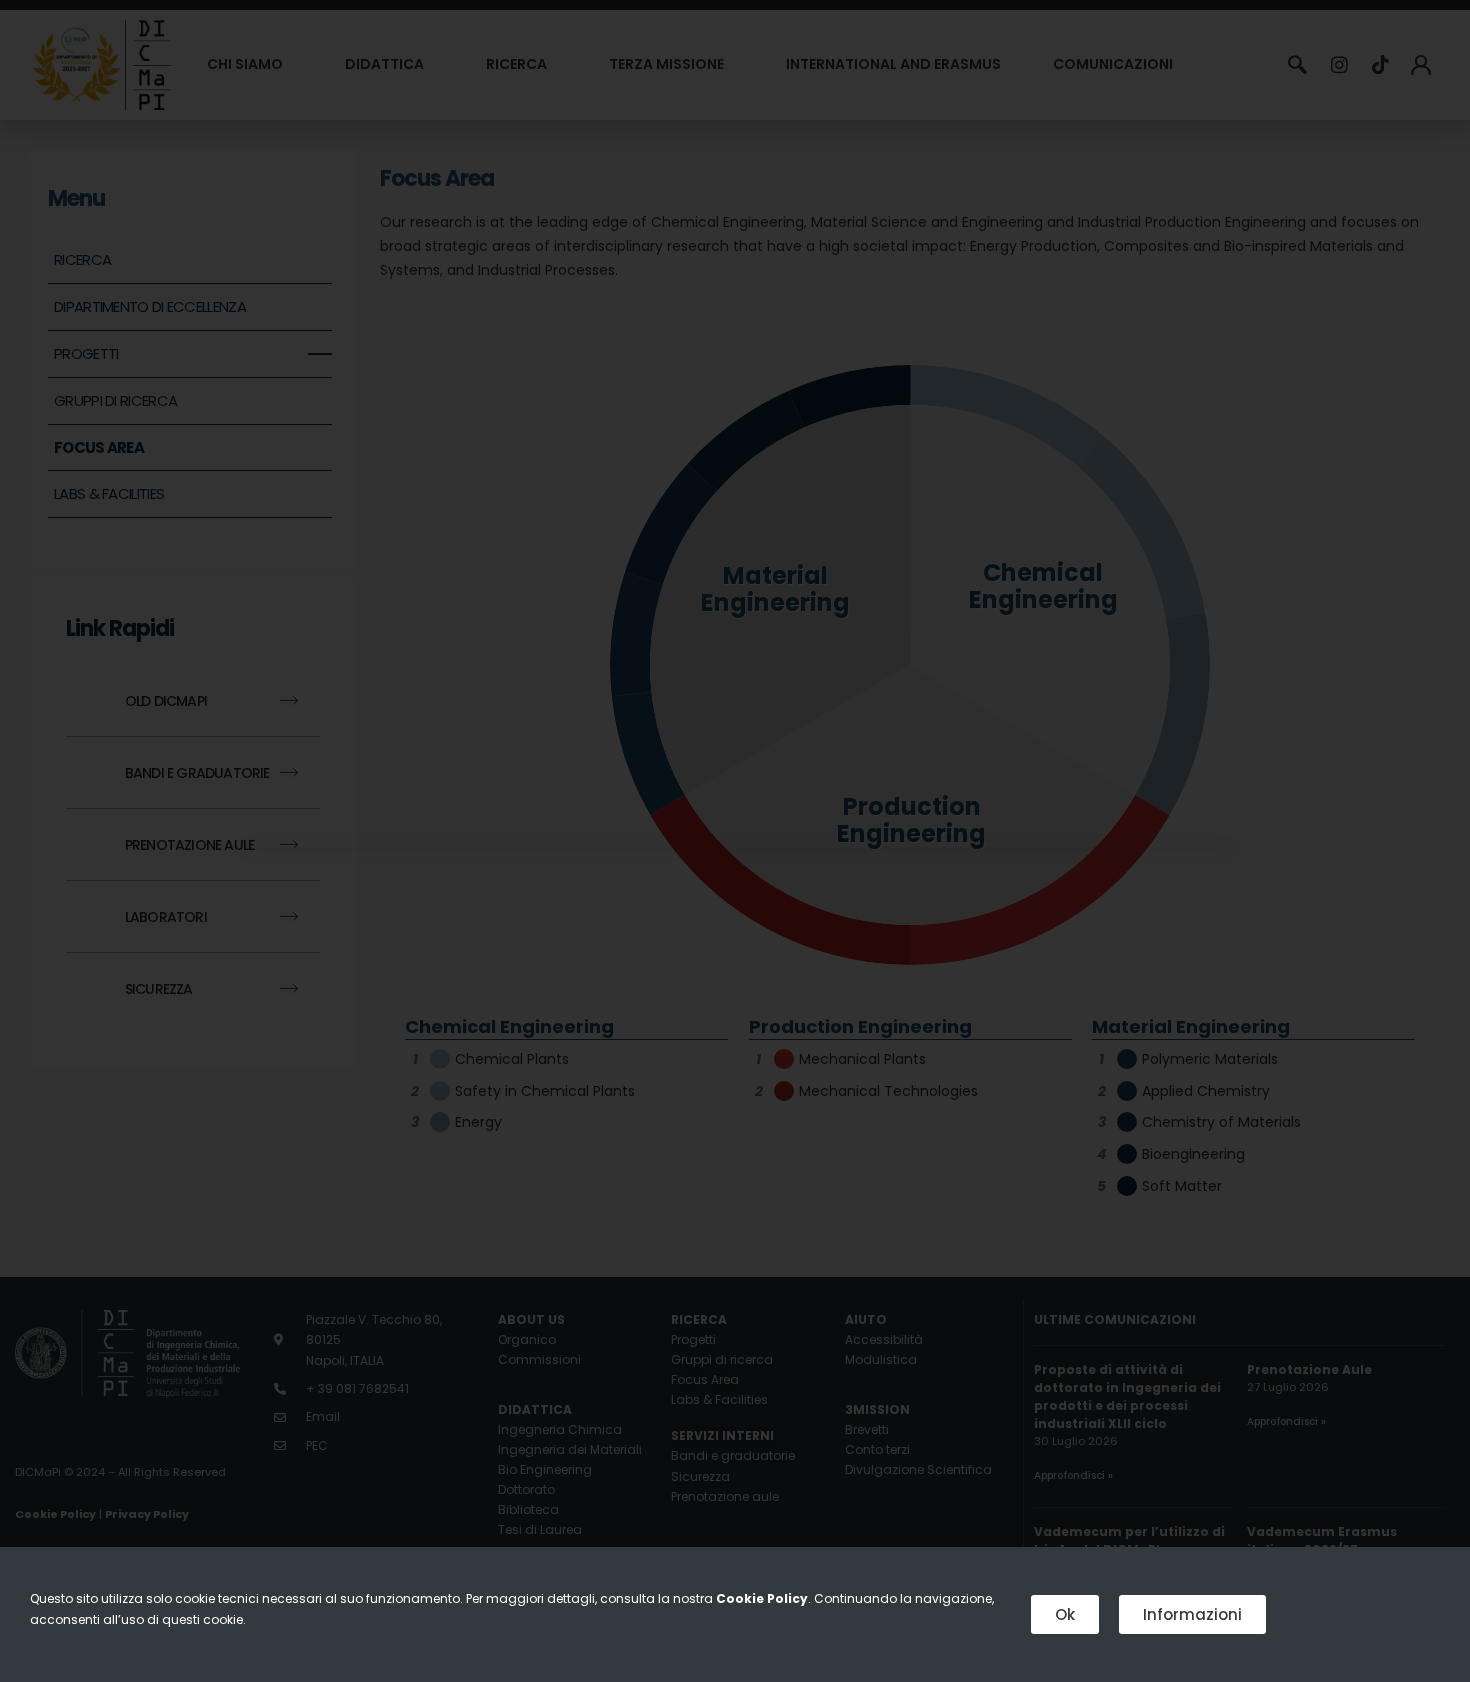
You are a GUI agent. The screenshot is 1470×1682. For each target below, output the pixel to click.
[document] (735, 841)
